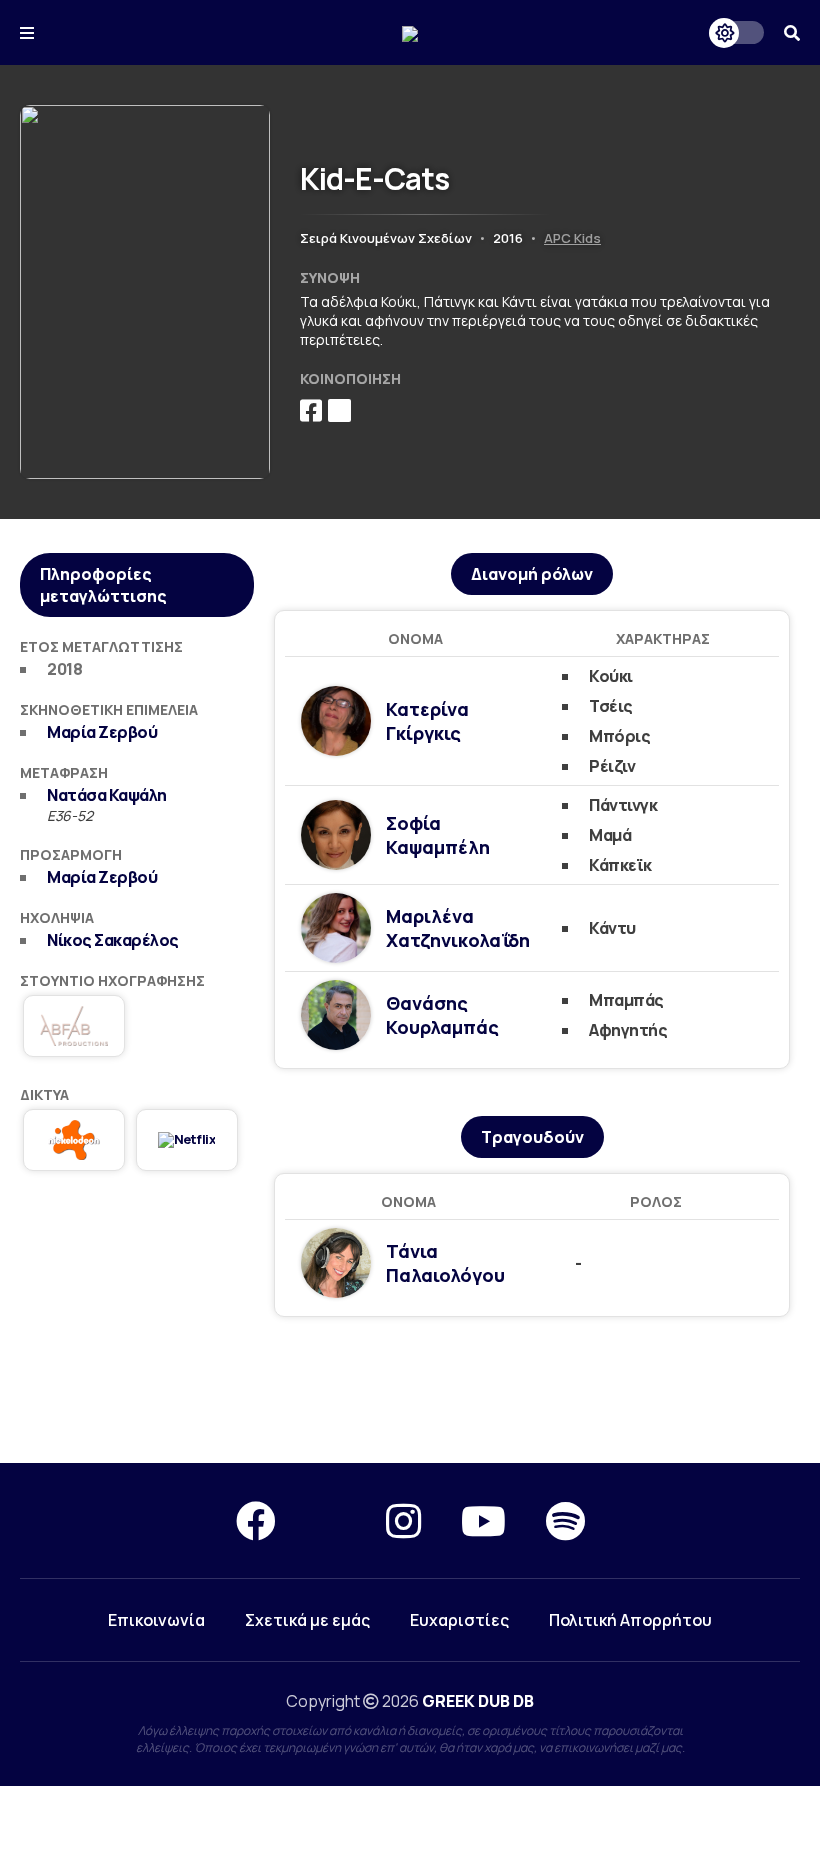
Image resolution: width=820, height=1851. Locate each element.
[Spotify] (565, 1520)
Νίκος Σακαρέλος (113, 940)
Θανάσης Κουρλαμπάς (442, 1015)
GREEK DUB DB (478, 1701)
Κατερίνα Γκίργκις (427, 721)
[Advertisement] (410, 1391)
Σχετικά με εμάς (307, 1620)
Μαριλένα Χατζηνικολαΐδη (458, 928)
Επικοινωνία (156, 1620)
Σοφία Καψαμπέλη (438, 835)
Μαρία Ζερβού (102, 732)
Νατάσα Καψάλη (107, 795)
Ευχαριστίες (459, 1620)
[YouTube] (483, 1520)
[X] (331, 1520)
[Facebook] (256, 1520)
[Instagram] (403, 1520)
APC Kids (572, 238)
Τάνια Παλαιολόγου (445, 1263)
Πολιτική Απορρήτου (630, 1620)
